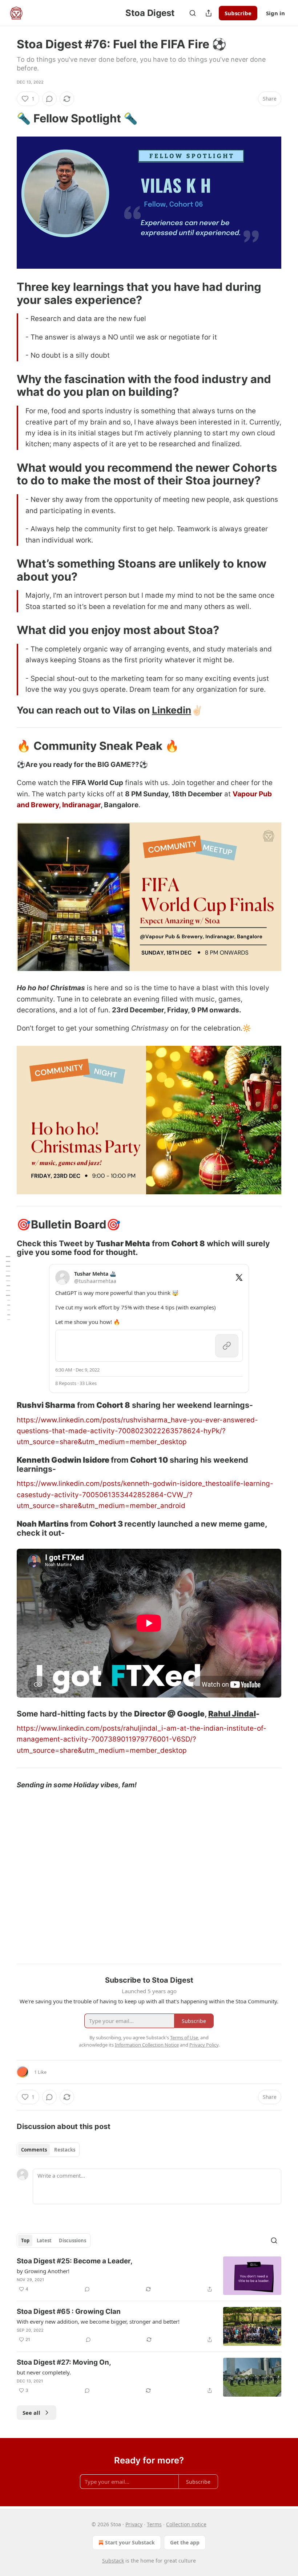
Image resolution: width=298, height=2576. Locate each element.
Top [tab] (25, 2240)
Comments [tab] (34, 2150)
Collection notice (186, 2524)
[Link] (7, 118)
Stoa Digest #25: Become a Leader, (75, 2261)
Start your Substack (130, 2542)
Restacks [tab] (65, 2150)
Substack (113, 2561)
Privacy (134, 2524)
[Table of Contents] (8, 1288)
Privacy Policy (204, 2045)
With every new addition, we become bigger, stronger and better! (98, 2321)
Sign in (275, 13)
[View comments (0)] (49, 99)
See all (31, 2413)
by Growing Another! (43, 2271)
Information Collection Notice (147, 2045)
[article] (149, 2276)
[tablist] (48, 2150)
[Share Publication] (209, 13)
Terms (154, 2524)
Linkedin (172, 710)
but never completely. (44, 2372)
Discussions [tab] (73, 2240)
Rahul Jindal (232, 1714)
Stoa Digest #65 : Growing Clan (69, 2311)
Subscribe (238, 13)
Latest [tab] (44, 2240)
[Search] (193, 13)
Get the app (185, 2542)
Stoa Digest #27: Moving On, (64, 2362)
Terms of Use (184, 2037)
